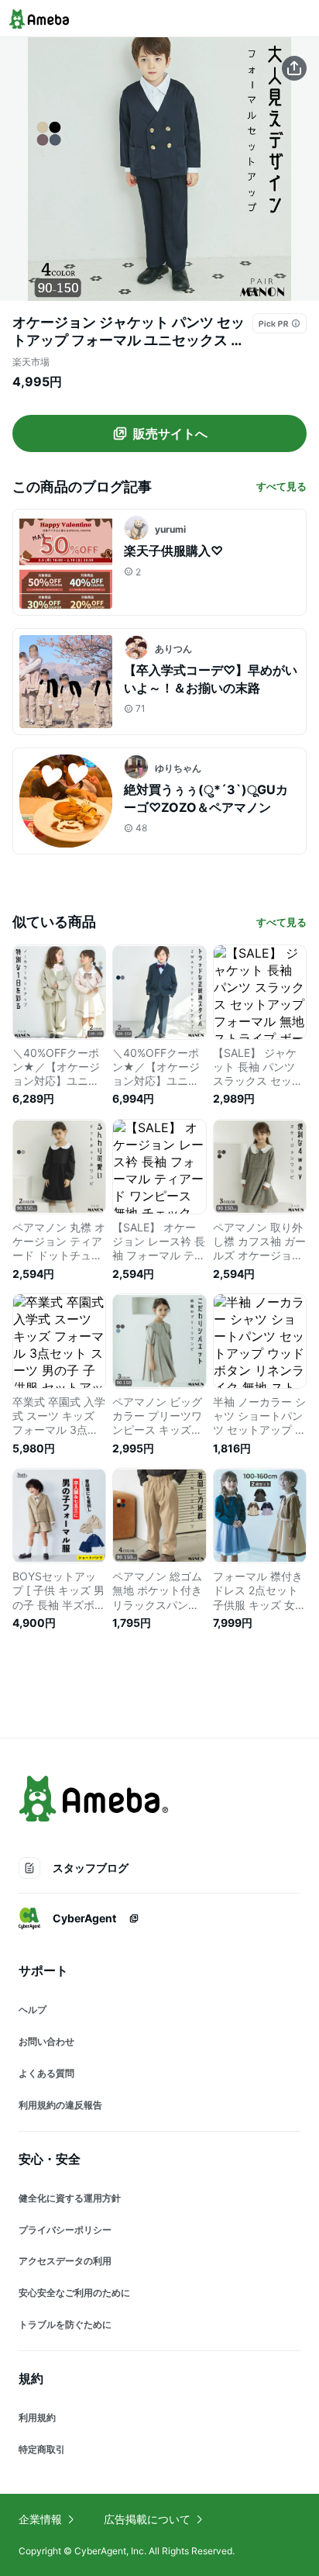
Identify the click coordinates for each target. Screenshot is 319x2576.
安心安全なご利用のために (74, 2293)
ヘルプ (33, 2010)
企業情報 (40, 2519)
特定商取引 (42, 2449)
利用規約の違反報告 (60, 2105)
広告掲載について (147, 2519)
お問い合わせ (46, 2041)
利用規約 (37, 2417)
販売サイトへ (170, 433)
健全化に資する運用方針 (70, 2198)
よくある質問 (46, 2073)
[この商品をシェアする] (294, 68)
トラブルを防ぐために (65, 2324)
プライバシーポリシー (65, 2230)
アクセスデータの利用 (65, 2261)
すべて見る (281, 486)
